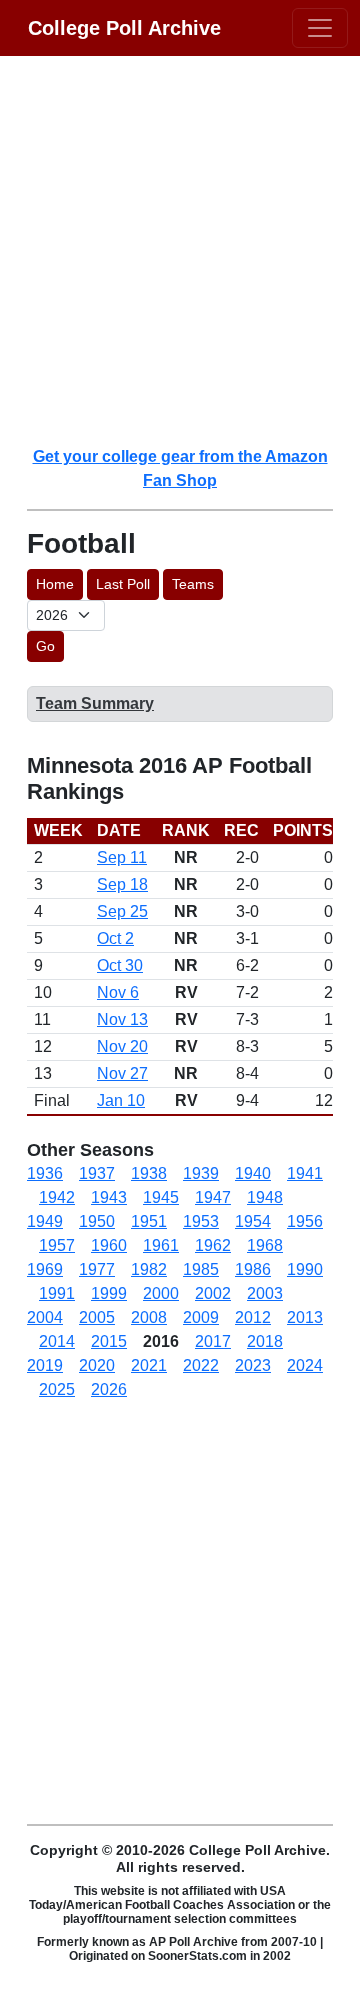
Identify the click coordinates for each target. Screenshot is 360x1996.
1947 (213, 1197)
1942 (57, 1197)
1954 (253, 1221)
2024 (305, 1365)
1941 (305, 1173)
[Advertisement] (180, 250)
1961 (161, 1245)
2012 (253, 1317)
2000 (161, 1293)
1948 (265, 1197)
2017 (213, 1341)
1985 (201, 1269)
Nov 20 (122, 1046)
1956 (305, 1221)
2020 (97, 1365)
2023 (253, 1365)
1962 (213, 1245)
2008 (149, 1317)
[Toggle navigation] (320, 28)
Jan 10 (121, 1100)
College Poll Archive (124, 28)
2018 (265, 1341)
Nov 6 (118, 992)
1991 (57, 1293)
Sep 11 (122, 857)
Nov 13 (122, 1019)
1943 (109, 1197)
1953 (201, 1221)
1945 (161, 1197)
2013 (305, 1317)
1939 (201, 1173)
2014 (57, 1341)
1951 (149, 1221)
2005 (97, 1317)
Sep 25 (122, 911)
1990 (305, 1269)
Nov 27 (122, 1073)
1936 (45, 1173)
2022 (201, 1365)
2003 (265, 1293)
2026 (109, 1389)
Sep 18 (122, 884)
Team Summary (95, 703)
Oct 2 (115, 938)
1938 (149, 1173)
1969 (45, 1269)
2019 (45, 1365)
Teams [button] (193, 584)
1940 (253, 1173)
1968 (265, 1245)
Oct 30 (120, 965)
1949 (45, 1221)
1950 (97, 1221)
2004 (45, 1317)
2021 (149, 1365)
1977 (97, 1269)
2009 (201, 1317)
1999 (109, 1293)
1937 (97, 1173)
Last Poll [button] (123, 584)
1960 (109, 1245)
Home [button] (55, 584)
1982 (149, 1269)
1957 (57, 1245)
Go (45, 646)
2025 (57, 1389)
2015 (109, 1341)
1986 (253, 1269)
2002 (213, 1293)
